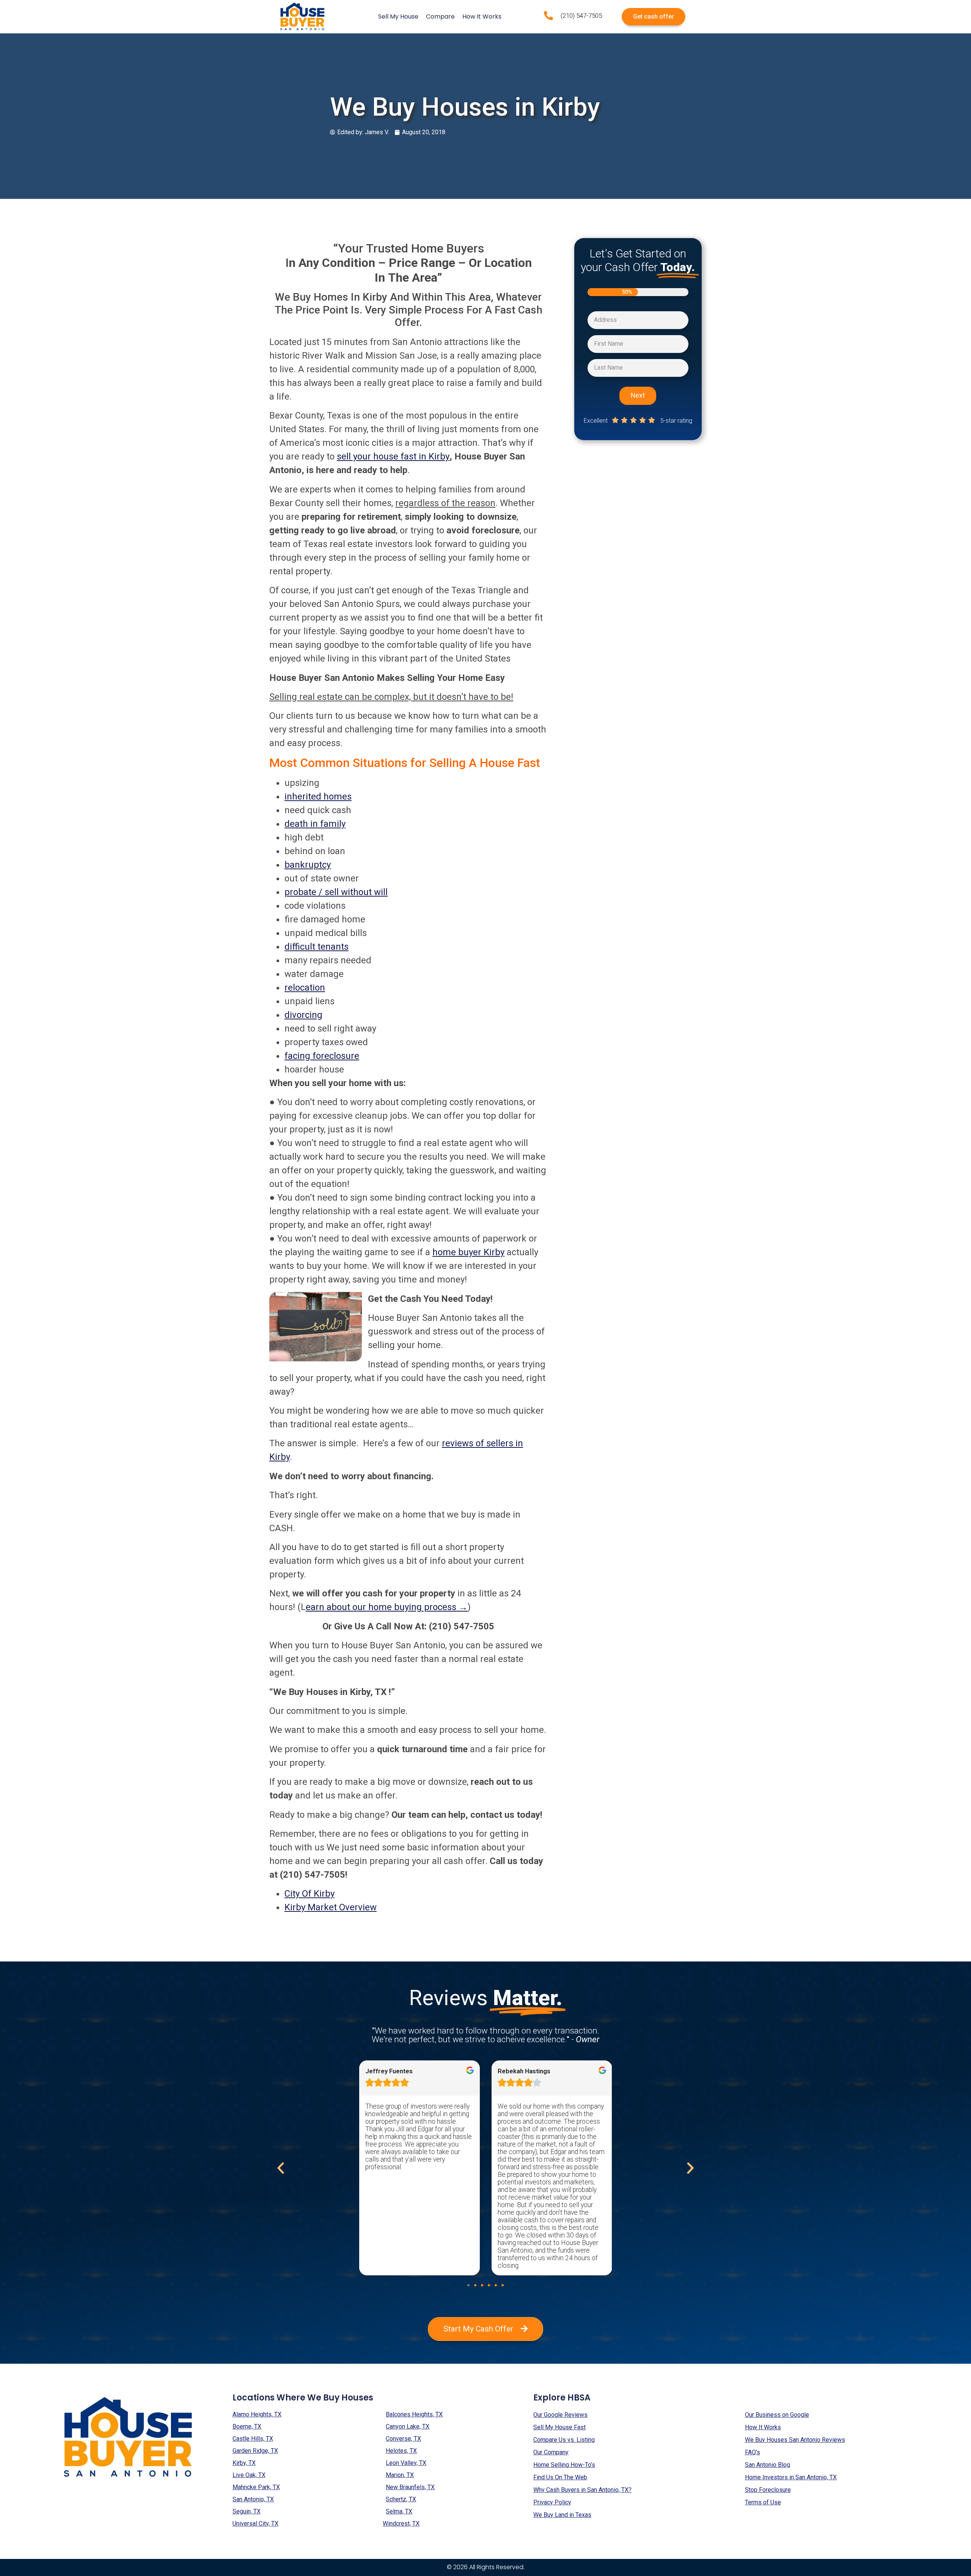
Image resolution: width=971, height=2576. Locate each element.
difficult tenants (317, 947)
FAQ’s (753, 2452)
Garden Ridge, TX (255, 2451)
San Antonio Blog (768, 2465)
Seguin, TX (247, 2511)
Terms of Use (763, 2502)
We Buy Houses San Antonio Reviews (795, 2440)
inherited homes (318, 796)
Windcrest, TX (401, 2523)
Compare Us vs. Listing (564, 2440)
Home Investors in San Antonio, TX (791, 2477)
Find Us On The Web (560, 2477)
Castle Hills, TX (253, 2439)
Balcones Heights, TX (414, 2414)
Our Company (551, 2452)
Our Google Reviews (560, 2415)
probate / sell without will (336, 892)
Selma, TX (399, 2511)
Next (638, 395)
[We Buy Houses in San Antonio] (302, 17)
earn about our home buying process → (387, 1607)
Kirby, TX (244, 2463)
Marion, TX (400, 2475)
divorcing (303, 1015)
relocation (305, 988)
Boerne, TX (247, 2426)
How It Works (482, 16)
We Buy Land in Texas (562, 2515)
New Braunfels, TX (410, 2487)
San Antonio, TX (253, 2499)
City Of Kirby (310, 1894)
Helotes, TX (401, 2451)
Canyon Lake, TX (408, 2426)
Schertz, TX (401, 2499)
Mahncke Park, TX (256, 2487)
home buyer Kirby (468, 1252)
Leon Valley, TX (406, 2463)
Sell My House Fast (559, 2427)
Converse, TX (403, 2439)
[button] (468, 2285)
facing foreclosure (322, 1056)
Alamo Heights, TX (257, 2414)
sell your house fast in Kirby (393, 456)
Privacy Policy (552, 2502)
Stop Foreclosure (768, 2490)
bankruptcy (308, 865)
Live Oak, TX (249, 2475)
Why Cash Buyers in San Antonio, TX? (582, 2490)
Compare (440, 16)
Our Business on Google (777, 2415)
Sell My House (398, 16)
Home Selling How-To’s (564, 2465)
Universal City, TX (255, 2523)
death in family (315, 824)
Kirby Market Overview (331, 1907)
